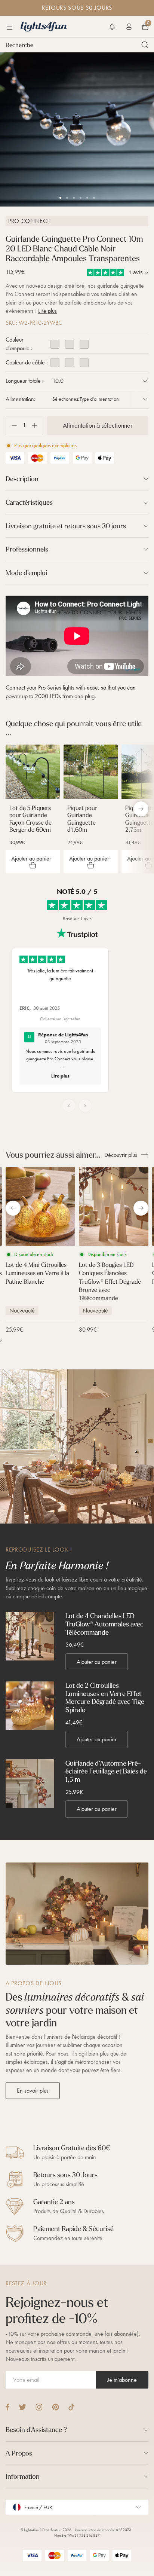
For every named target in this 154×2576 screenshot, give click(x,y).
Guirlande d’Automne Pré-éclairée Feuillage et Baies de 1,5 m (106, 1771)
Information (23, 2476)
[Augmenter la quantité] (37, 426)
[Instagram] (39, 2407)
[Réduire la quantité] (11, 426)
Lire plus (47, 311)
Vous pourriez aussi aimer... (53, 1155)
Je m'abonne (122, 2380)
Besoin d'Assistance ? (36, 2430)
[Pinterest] (56, 2407)
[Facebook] (7, 2407)
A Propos (19, 2453)
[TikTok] (72, 2407)
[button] (112, 27)
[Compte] (129, 27)
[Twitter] (22, 2407)
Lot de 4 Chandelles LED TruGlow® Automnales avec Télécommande (104, 1624)
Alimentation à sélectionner (98, 425)
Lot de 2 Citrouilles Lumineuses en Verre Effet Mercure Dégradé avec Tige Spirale (105, 1698)
